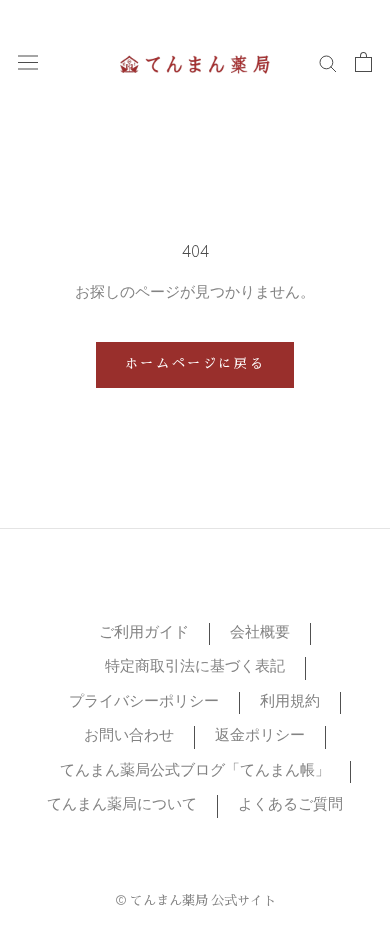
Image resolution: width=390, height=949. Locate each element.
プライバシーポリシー (144, 702)
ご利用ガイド (144, 633)
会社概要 (260, 633)
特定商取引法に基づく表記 (195, 667)
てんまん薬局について (122, 805)
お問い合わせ (129, 736)
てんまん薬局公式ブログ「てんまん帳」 (195, 771)
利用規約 (290, 702)
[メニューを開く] (28, 62)
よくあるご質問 (290, 805)
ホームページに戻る (195, 365)
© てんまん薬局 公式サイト (195, 902)
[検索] (328, 62)
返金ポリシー (260, 736)
